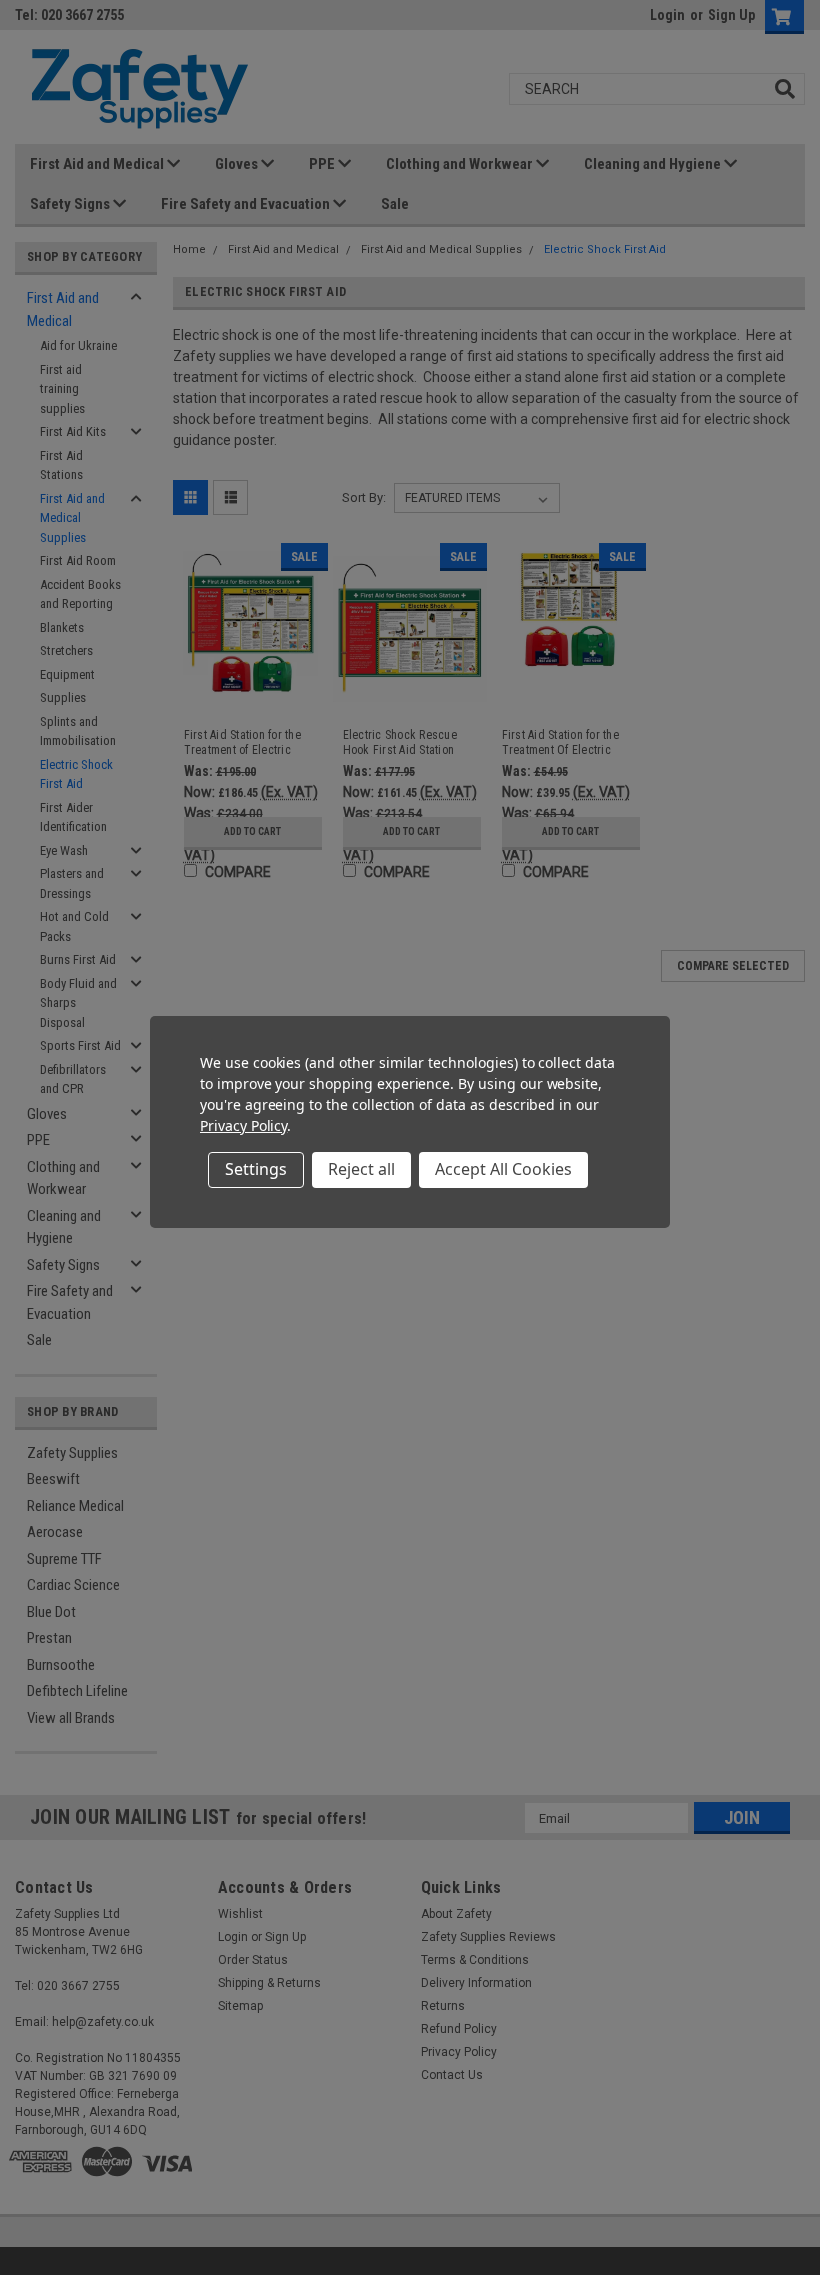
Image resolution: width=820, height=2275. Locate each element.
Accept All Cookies (503, 1169)
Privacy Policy (243, 1125)
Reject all (361, 1169)
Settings (256, 1169)
